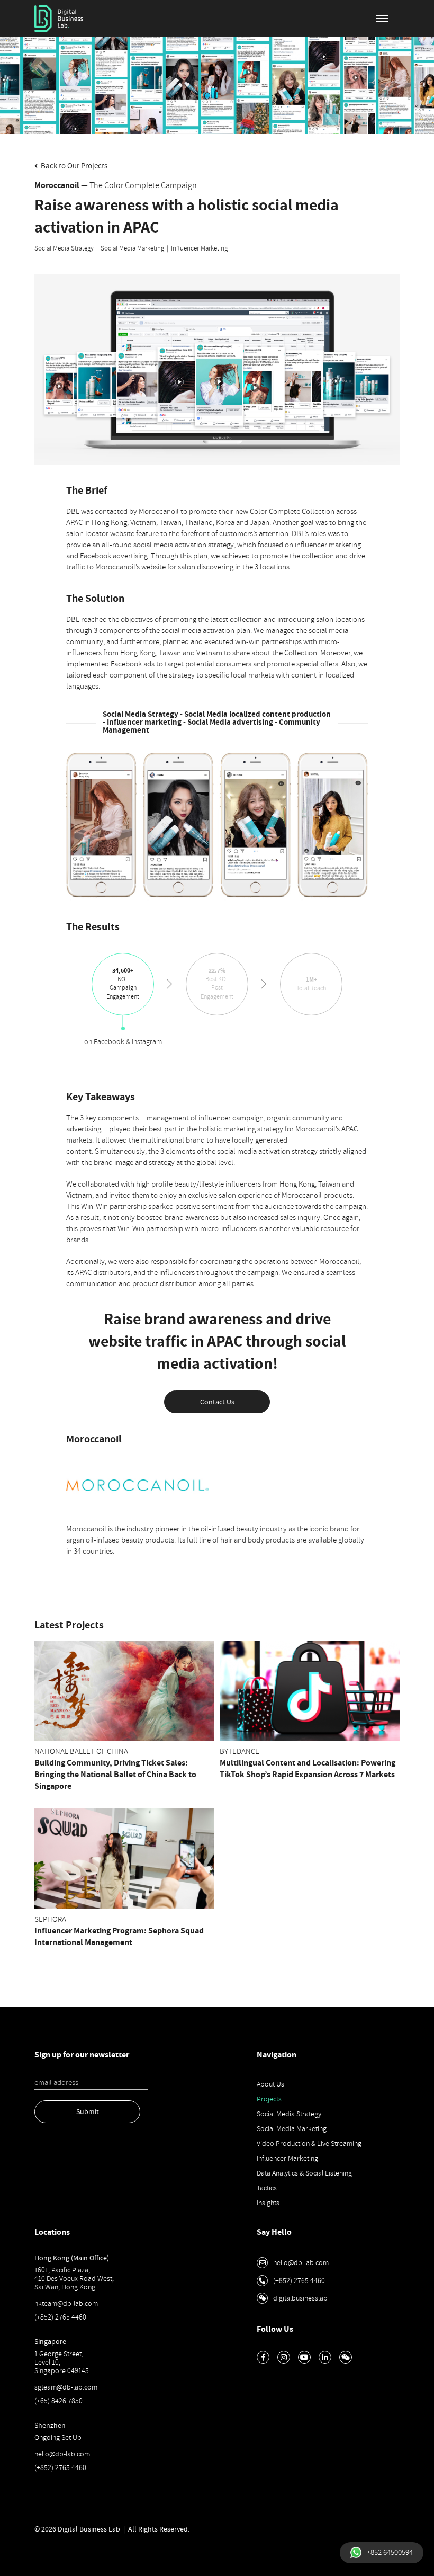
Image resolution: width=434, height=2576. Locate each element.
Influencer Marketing (199, 248)
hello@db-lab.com (62, 2454)
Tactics (267, 2188)
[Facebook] (263, 2357)
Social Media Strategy (64, 248)
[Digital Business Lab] (59, 19)
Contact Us (217, 1402)
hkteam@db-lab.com (66, 2303)
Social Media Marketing (132, 248)
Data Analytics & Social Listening (304, 2173)
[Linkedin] (325, 2357)
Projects (269, 2099)
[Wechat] (346, 2357)
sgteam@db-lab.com (66, 2387)
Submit (88, 2112)
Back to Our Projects (73, 166)
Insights (268, 2203)
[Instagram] (284, 2357)
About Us (270, 2084)
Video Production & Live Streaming (309, 2143)
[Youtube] (304, 2357)
